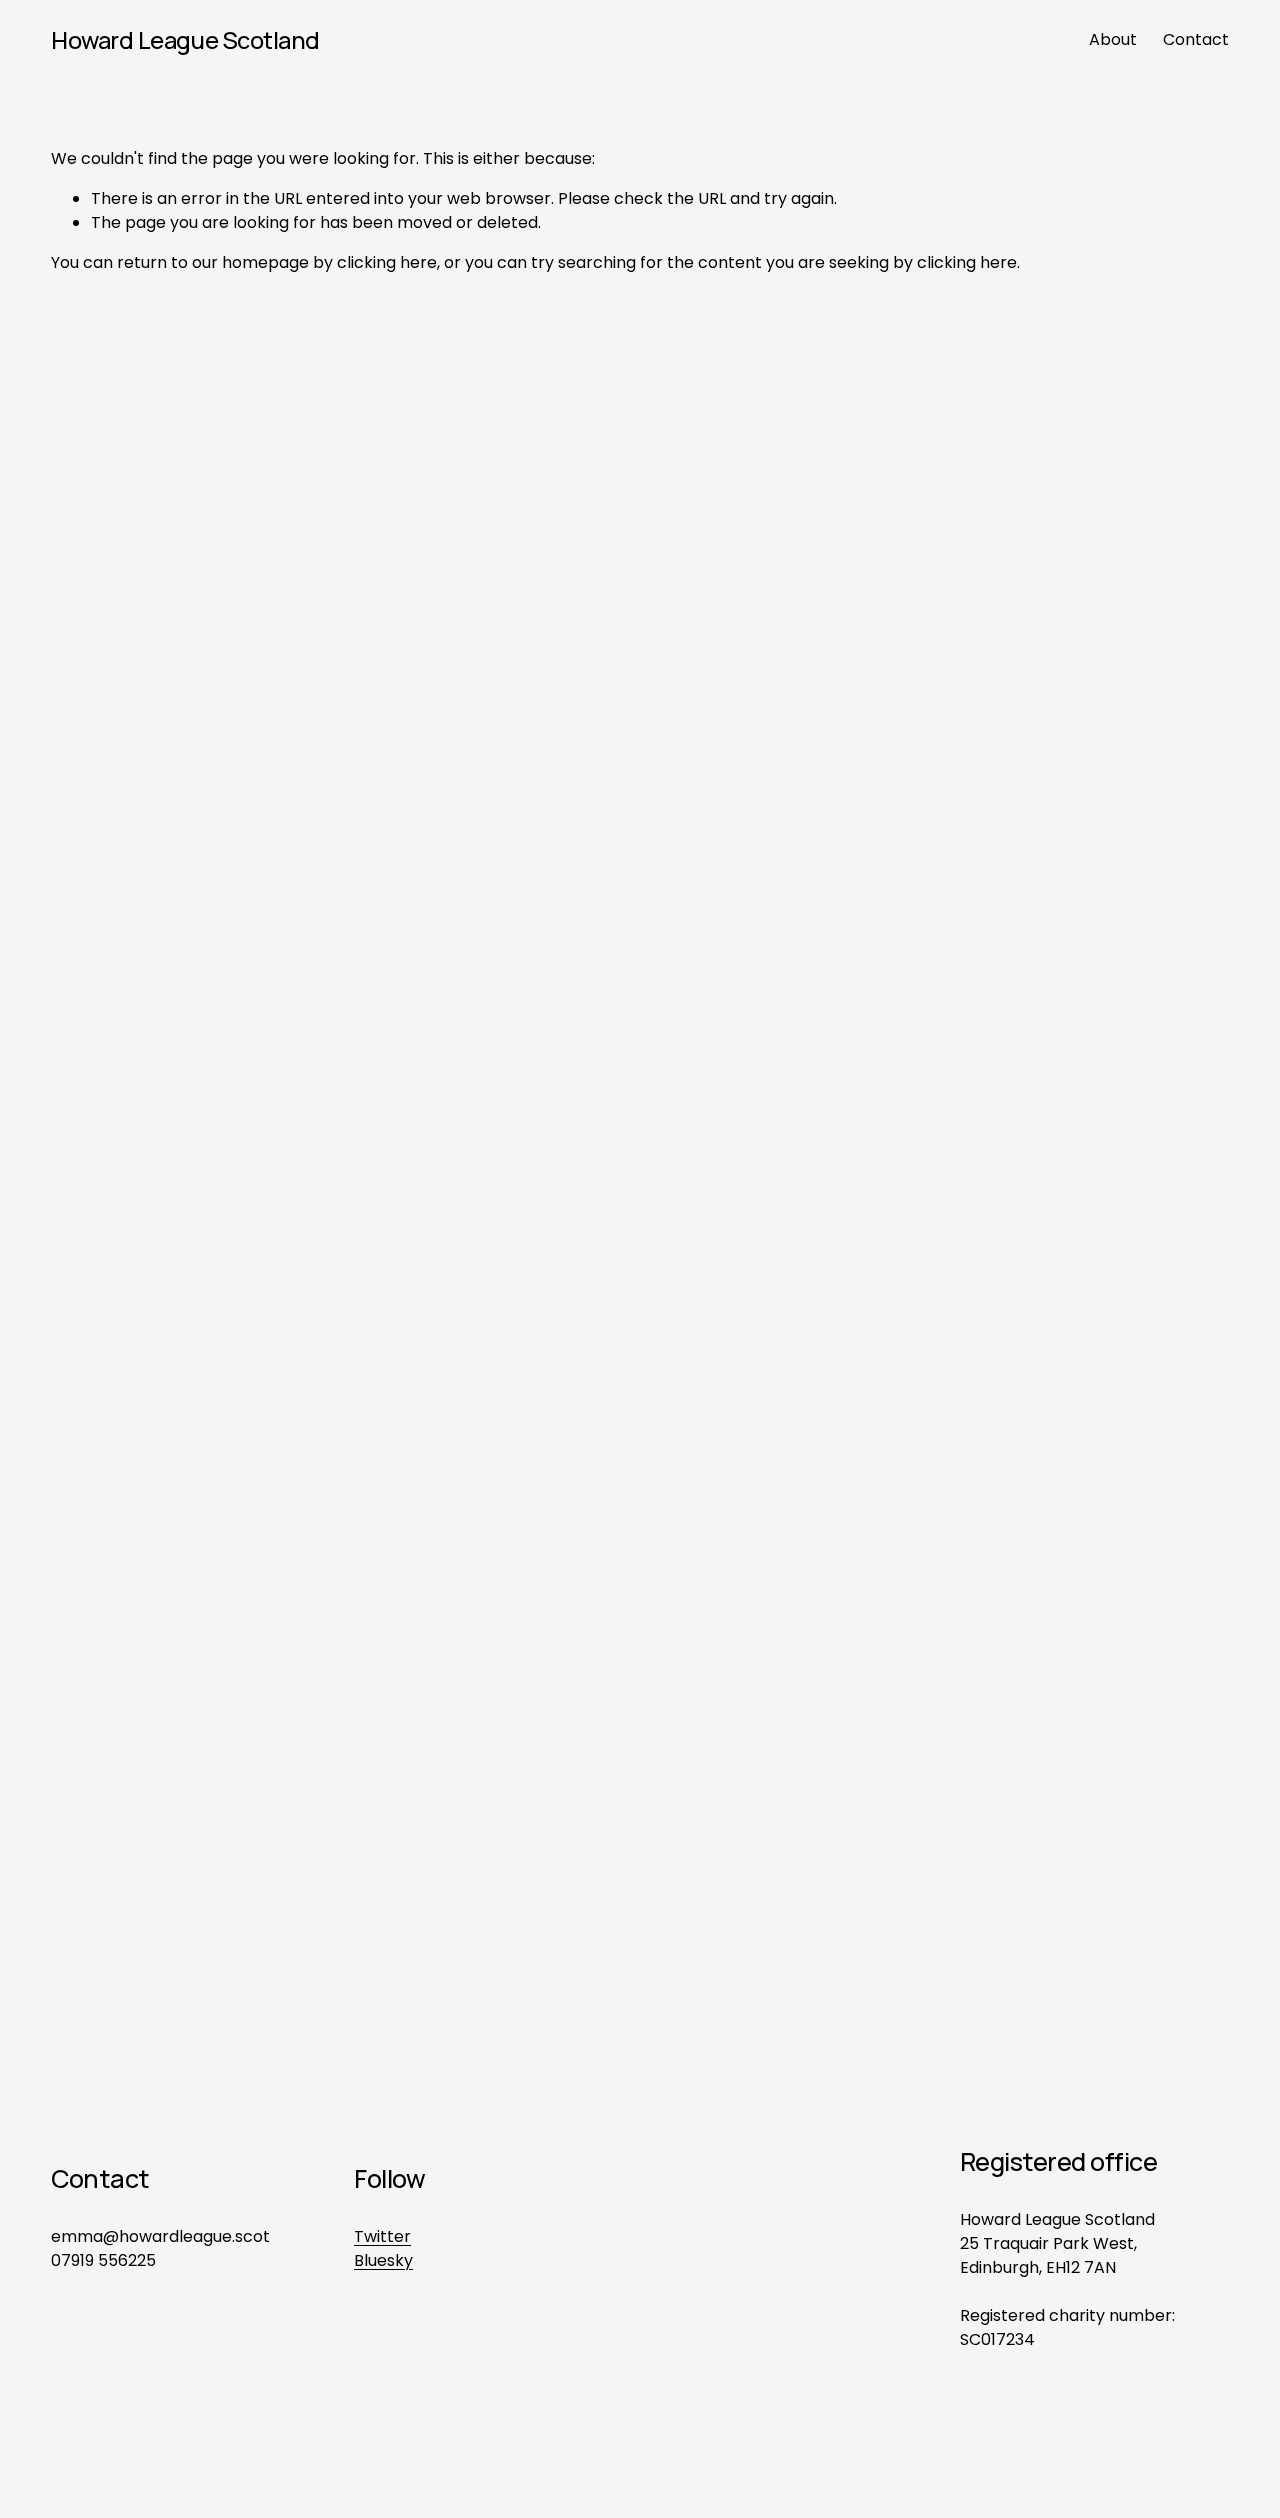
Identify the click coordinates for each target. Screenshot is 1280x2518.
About (1113, 39)
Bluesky (383, 2260)
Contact (1196, 39)
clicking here (387, 262)
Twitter (382, 2236)
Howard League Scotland (185, 40)
